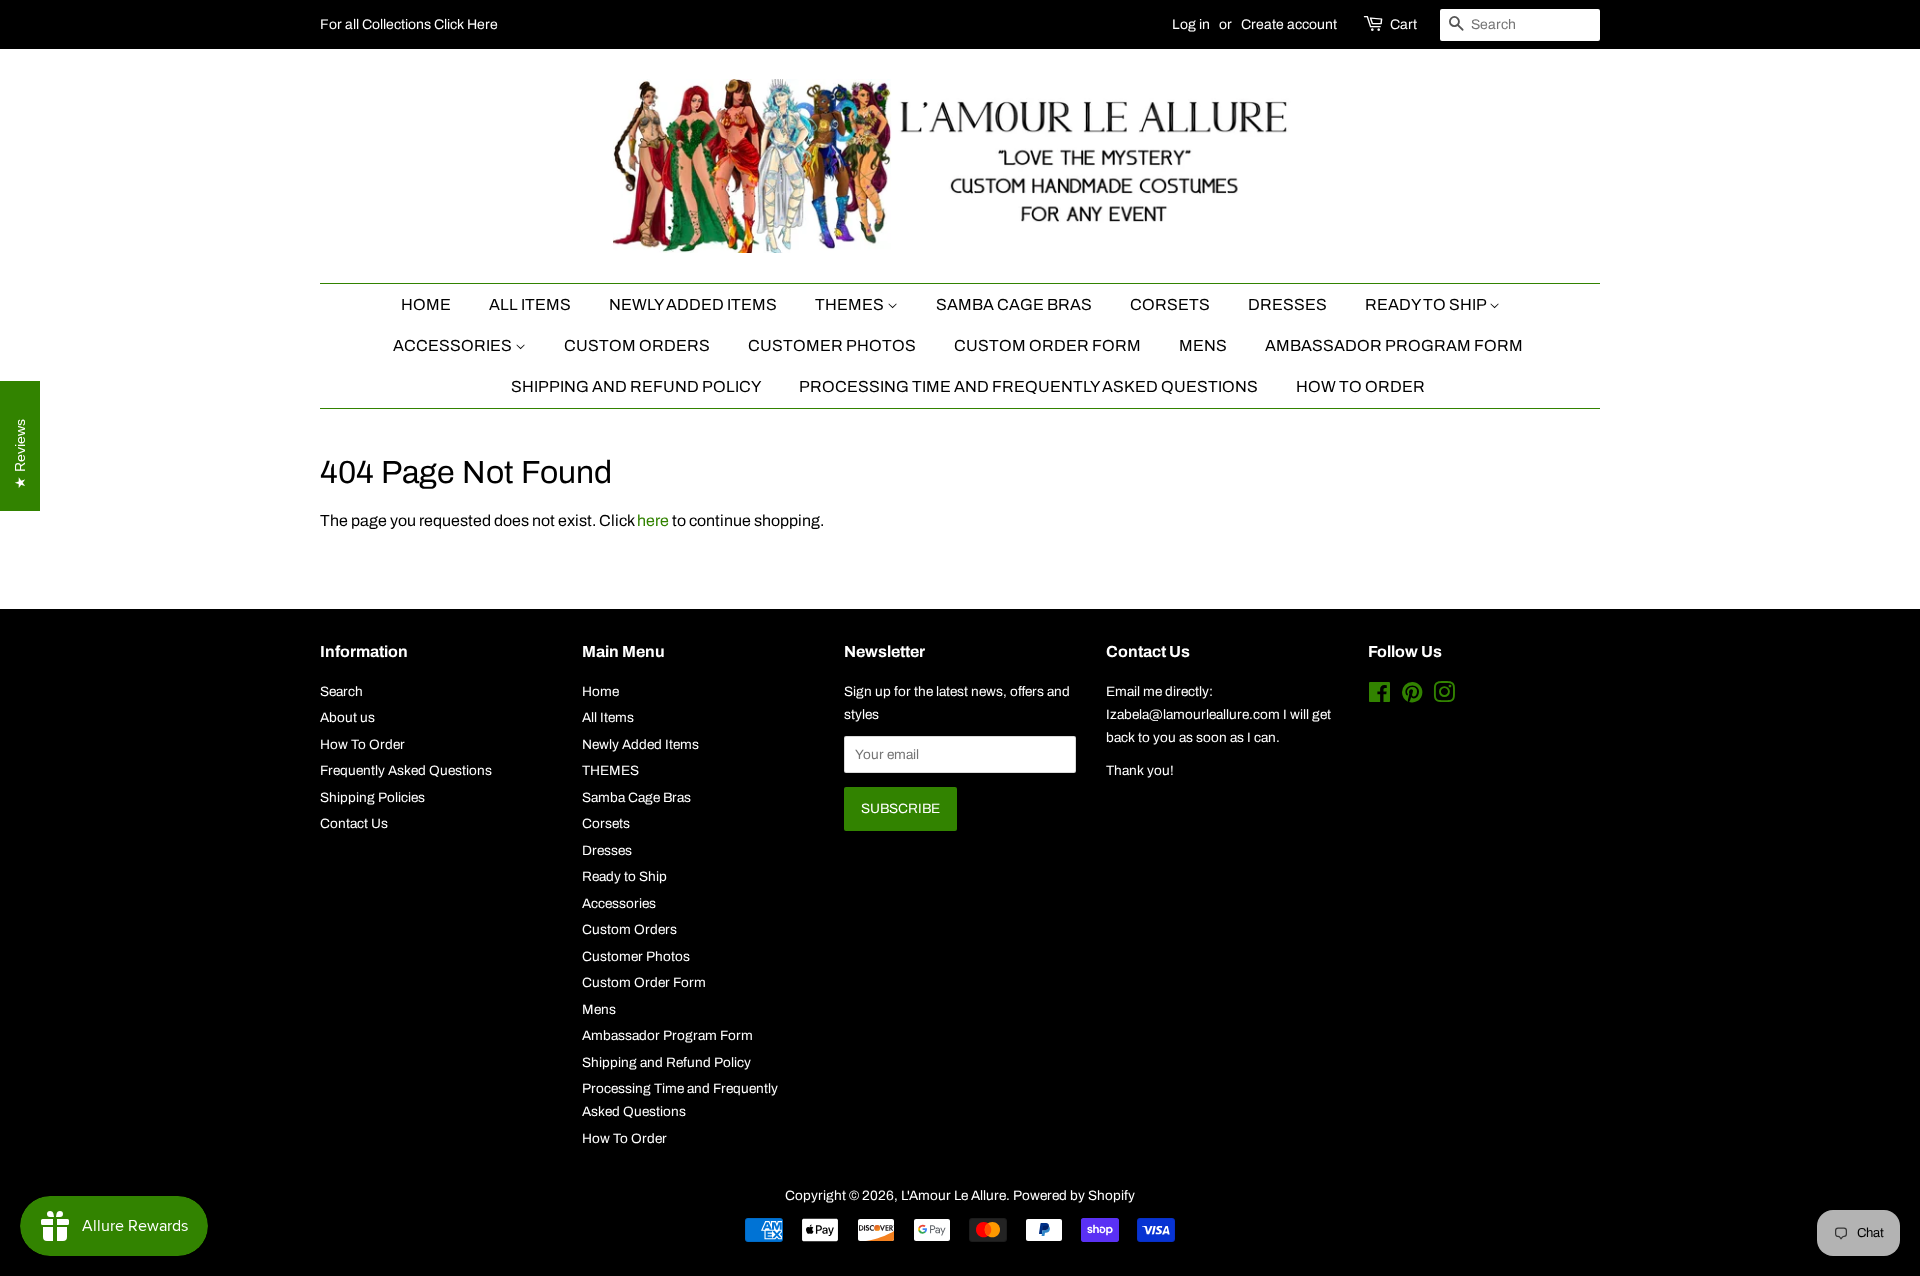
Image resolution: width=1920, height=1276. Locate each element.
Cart (1403, 24)
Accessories (454, 345)
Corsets (1170, 304)
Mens (1203, 345)
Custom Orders (637, 345)
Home (426, 304)
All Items (530, 304)
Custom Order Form (1047, 345)
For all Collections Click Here (409, 24)
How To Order (1360, 386)
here (653, 520)
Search (341, 691)
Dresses (1287, 304)
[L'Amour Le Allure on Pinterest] (1412, 696)
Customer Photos (832, 345)
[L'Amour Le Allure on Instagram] (1444, 696)
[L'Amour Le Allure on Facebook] (1379, 696)
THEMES (851, 304)
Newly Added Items (693, 304)
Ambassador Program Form (1394, 345)
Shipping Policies (372, 797)
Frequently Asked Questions (406, 770)
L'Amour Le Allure (953, 1195)
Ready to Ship (1427, 304)
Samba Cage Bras (1014, 304)
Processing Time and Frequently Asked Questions (1028, 386)
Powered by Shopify (1074, 1195)
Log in (1191, 24)
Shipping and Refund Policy (636, 386)
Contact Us (354, 823)
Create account (1289, 24)
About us (347, 717)
